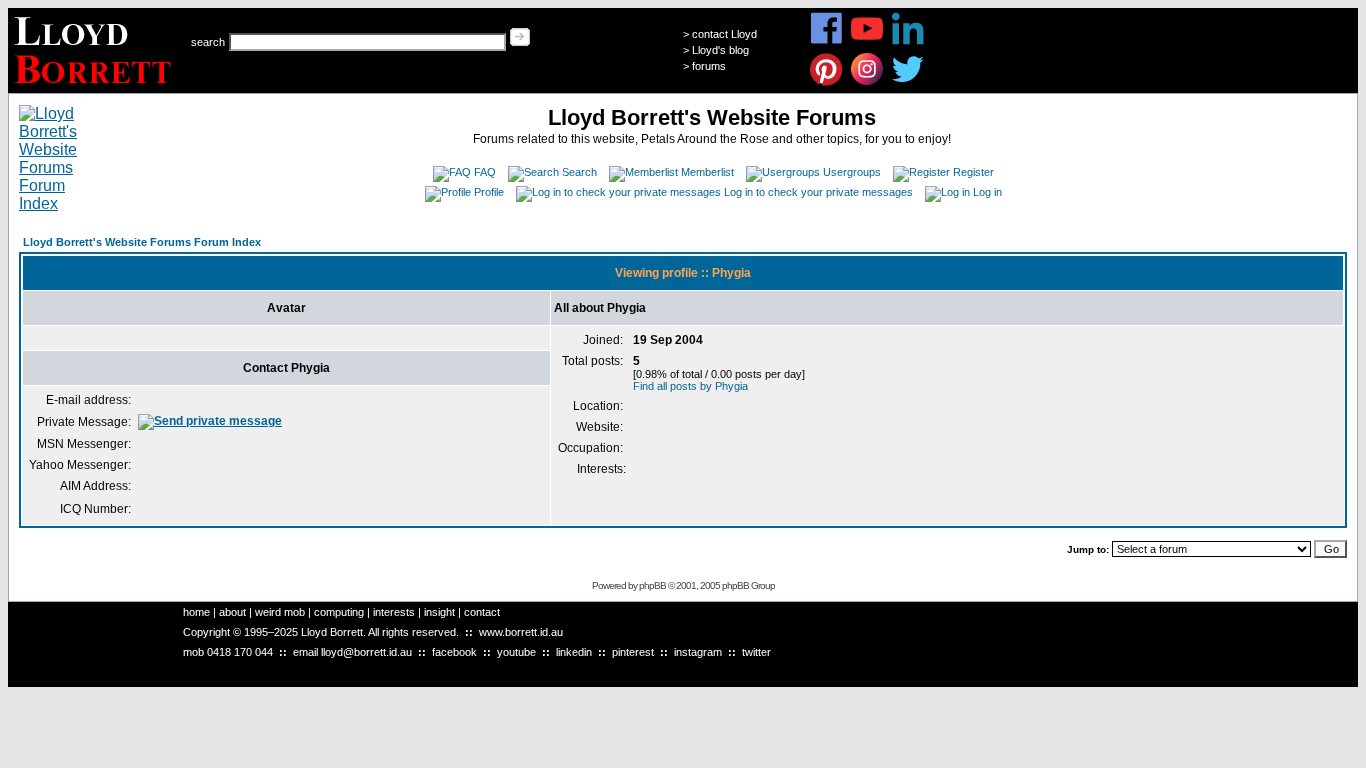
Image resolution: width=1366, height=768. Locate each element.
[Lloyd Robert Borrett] (95, 87)
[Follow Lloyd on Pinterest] (826, 82)
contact (482, 612)
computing (339, 612)
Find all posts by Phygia (690, 386)
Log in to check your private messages (818, 192)
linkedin (574, 652)
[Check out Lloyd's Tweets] (908, 82)
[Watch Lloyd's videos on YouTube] (867, 41)
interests (394, 612)
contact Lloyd (724, 34)
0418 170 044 (240, 652)
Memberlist (707, 172)
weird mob (280, 612)
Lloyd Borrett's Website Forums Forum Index (142, 242)
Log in (987, 192)
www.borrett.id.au (521, 632)
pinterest (633, 652)
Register (973, 172)
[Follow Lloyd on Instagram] (867, 82)
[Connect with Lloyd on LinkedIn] (908, 41)
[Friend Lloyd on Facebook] (826, 41)
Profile (489, 192)
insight (439, 612)
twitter (756, 652)
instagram (698, 652)
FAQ (485, 172)
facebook (454, 652)
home (196, 612)
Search (579, 172)
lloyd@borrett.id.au (366, 652)
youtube (516, 652)
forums (709, 66)
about (232, 612)
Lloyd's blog (720, 50)
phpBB (652, 585)
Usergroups (852, 172)
